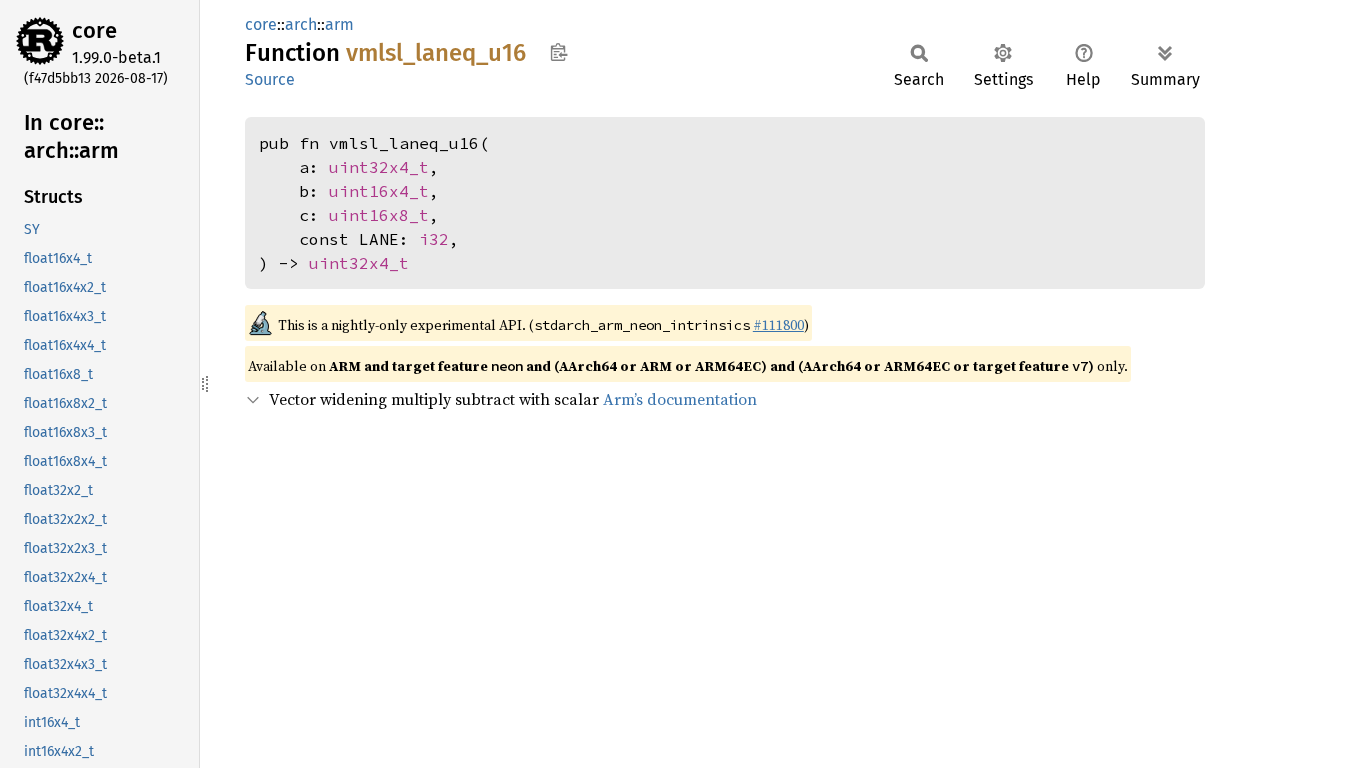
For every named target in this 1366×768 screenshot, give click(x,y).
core (94, 30)
